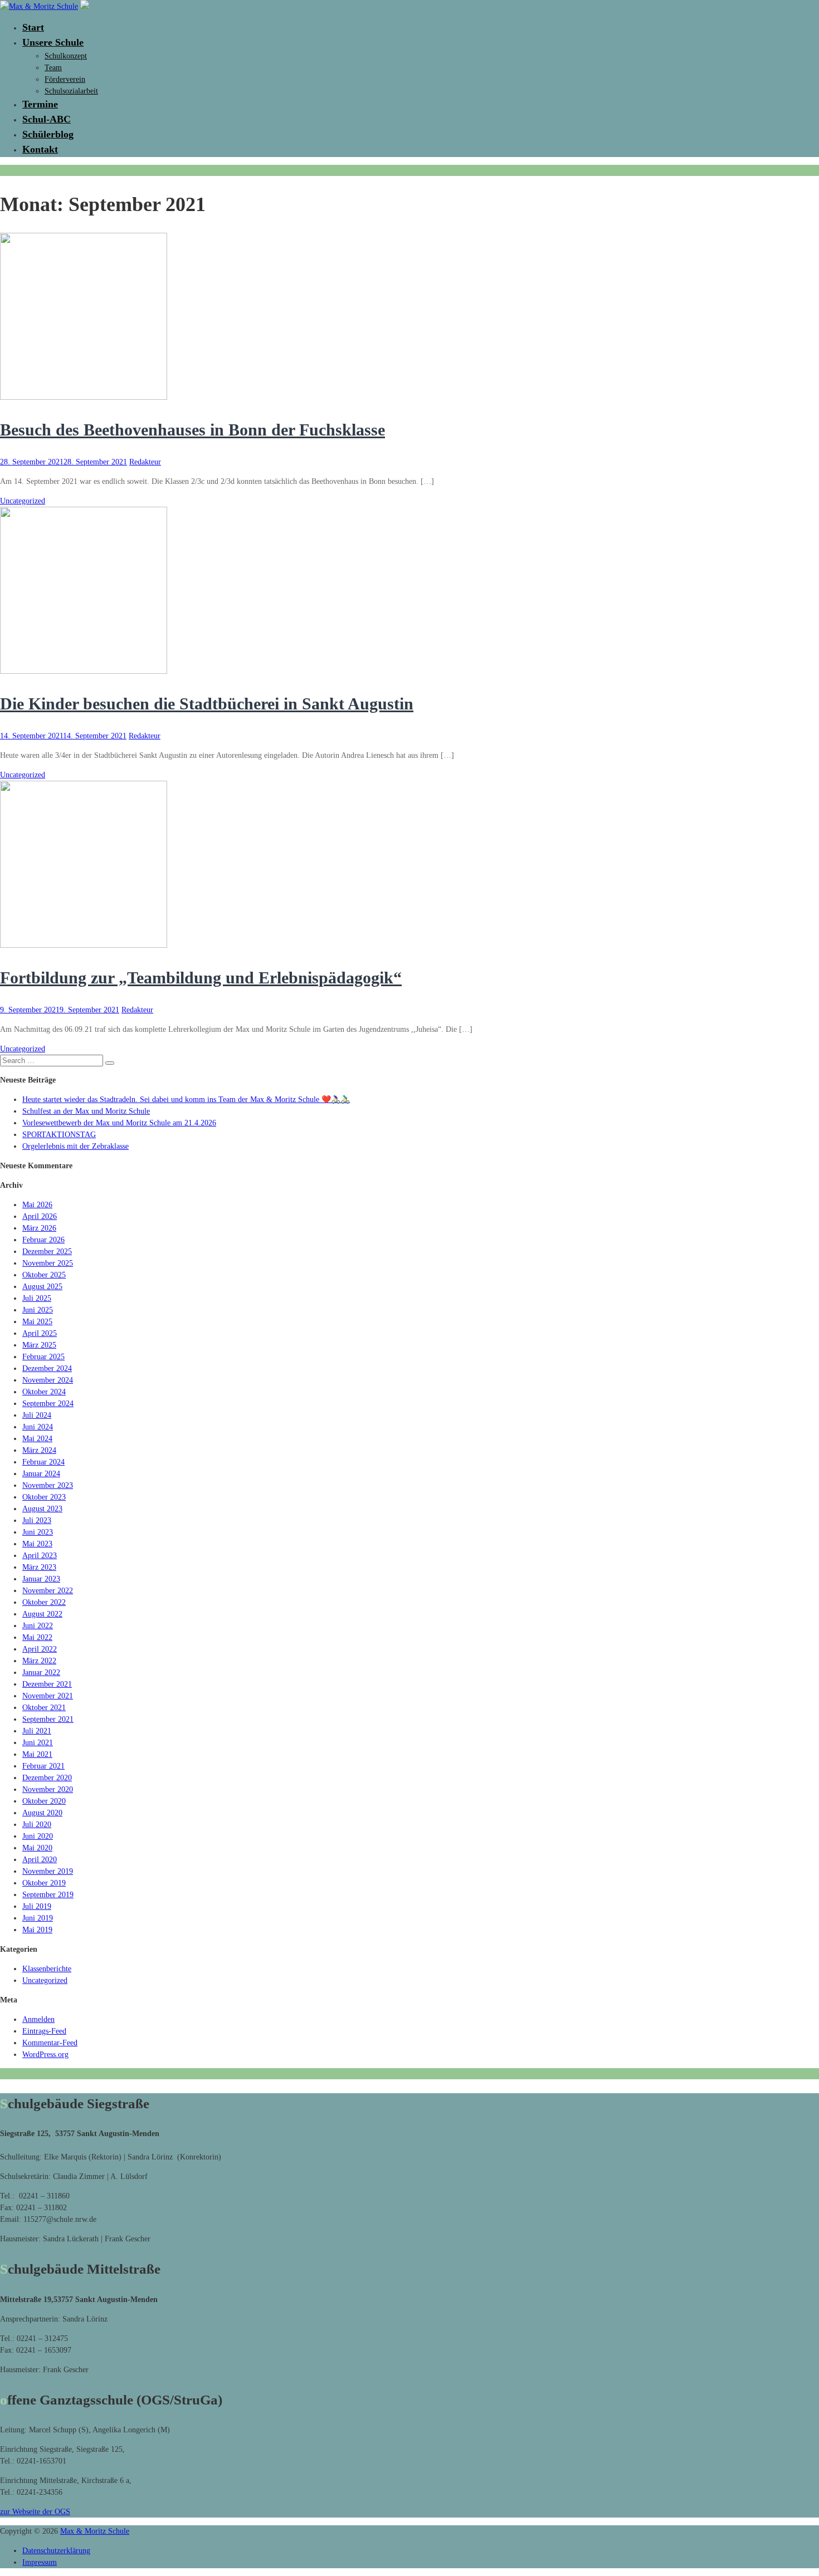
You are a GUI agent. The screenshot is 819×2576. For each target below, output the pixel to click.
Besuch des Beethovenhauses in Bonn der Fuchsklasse (192, 430)
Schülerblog (48, 134)
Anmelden (38, 2019)
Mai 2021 (37, 1754)
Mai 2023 (37, 1544)
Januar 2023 (41, 1579)
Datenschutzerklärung (56, 2551)
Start (33, 27)
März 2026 (39, 1228)
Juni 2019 (38, 1918)
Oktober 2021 (44, 1708)
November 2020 (48, 1789)
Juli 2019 (37, 1906)
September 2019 (48, 1895)
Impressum (40, 2562)
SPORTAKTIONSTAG (59, 1135)
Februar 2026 (43, 1240)
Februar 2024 (43, 1462)
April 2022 (40, 1649)
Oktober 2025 (44, 1275)
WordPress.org (45, 2055)
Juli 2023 (37, 1520)
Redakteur (145, 462)
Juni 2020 (38, 1836)
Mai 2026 (37, 1205)
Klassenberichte (47, 1969)
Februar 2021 (43, 1766)
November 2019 (48, 1871)
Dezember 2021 (47, 1684)
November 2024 (48, 1380)
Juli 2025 (37, 1298)
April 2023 (40, 1556)
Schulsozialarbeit (71, 91)
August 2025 (42, 1287)
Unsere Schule (53, 42)
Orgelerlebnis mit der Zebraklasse (75, 1146)
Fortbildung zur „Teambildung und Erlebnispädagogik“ (201, 978)
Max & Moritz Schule (95, 2531)
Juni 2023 (38, 1532)
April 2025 (40, 1333)
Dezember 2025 (47, 1252)
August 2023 (42, 1509)
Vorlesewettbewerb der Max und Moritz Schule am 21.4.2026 (119, 1123)
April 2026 (40, 1216)
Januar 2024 (41, 1474)
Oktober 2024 (44, 1392)
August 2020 (42, 1813)
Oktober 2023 (44, 1497)
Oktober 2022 (44, 1602)
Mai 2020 (37, 1848)
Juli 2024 (37, 1415)
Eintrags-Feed (44, 2031)
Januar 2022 (41, 1673)
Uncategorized (23, 501)
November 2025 (48, 1263)
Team (53, 68)
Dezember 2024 (47, 1368)
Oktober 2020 (44, 1801)
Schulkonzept (66, 56)
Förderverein (65, 79)
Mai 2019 (37, 1930)
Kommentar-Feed (50, 2043)
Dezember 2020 (47, 1778)
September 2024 (48, 1404)
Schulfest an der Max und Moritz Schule (86, 1111)
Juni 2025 (38, 1310)
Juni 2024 (38, 1427)
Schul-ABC (47, 119)
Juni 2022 (38, 1626)
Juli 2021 (37, 1731)
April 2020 (40, 1860)
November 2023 (48, 1485)
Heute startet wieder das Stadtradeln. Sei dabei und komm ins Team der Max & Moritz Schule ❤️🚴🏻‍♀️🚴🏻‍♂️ (186, 1100)
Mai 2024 (37, 1439)
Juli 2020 (37, 1825)
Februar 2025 (43, 1357)
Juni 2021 (38, 1743)
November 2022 (48, 1591)
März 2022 (39, 1661)
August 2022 (42, 1614)
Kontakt (40, 149)
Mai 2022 (37, 1637)
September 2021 (48, 1719)
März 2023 (39, 1567)
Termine (40, 104)
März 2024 (39, 1450)
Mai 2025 (37, 1322)
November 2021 (48, 1696)
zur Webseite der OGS (35, 2512)
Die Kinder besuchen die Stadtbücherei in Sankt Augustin (207, 704)
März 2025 (39, 1345)
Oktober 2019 (44, 1883)
